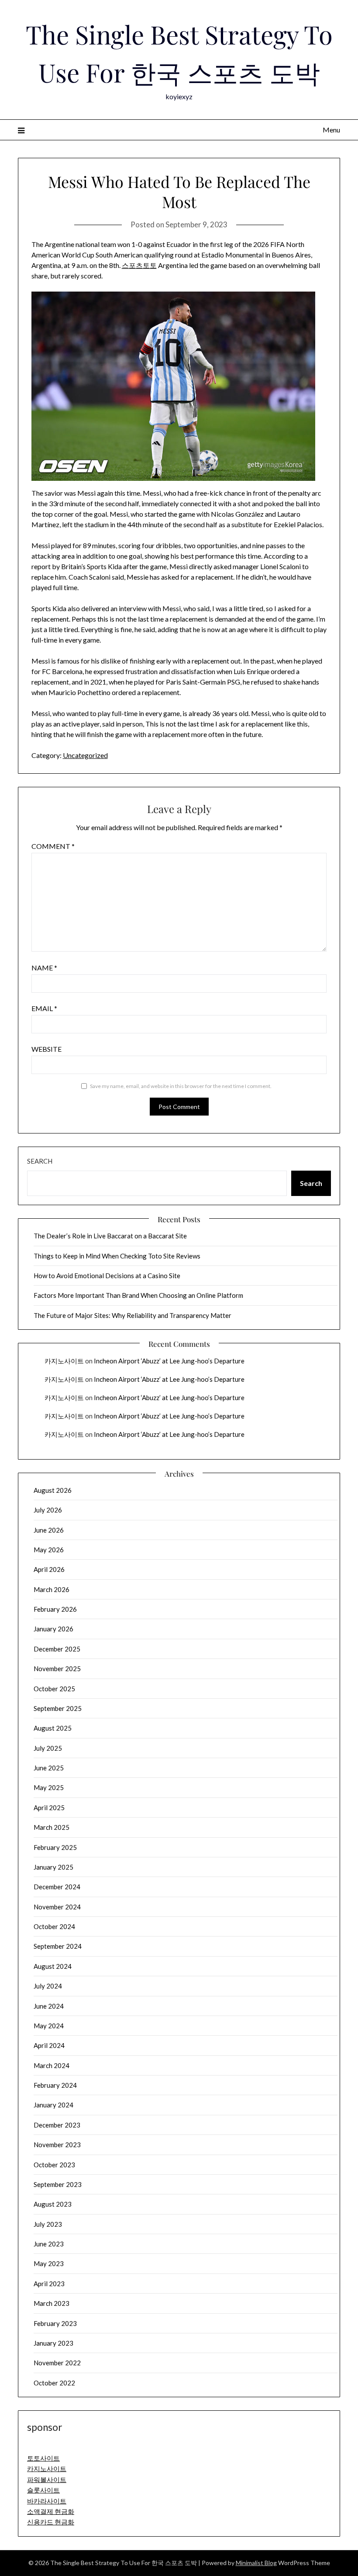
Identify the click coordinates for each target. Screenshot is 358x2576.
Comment (53, 846)
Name (44, 968)
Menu (331, 130)
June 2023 (49, 2244)
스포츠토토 (139, 265)
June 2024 (49, 2006)
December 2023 (57, 2125)
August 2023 (53, 2204)
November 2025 (57, 1669)
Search (40, 1161)
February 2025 (55, 1847)
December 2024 (57, 1887)
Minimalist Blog (256, 2563)
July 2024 (48, 1986)
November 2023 (57, 2145)
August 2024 (53, 1966)
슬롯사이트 (43, 2490)
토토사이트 (43, 2458)
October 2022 (54, 2383)
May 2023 (49, 2263)
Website (46, 1049)
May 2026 (49, 1550)
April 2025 (49, 1808)
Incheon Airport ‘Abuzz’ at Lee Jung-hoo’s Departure (169, 1361)
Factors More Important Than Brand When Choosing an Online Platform (138, 1295)
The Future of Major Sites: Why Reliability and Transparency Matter (133, 1315)
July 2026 (48, 1510)
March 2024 (52, 2065)
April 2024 (49, 2045)
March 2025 (52, 1827)
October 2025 (54, 1689)
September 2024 (58, 1946)
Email (44, 1008)
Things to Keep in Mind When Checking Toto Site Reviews (117, 1256)
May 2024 (49, 2026)
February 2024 (55, 2085)
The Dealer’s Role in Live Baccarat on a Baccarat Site (110, 1236)
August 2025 (53, 1728)
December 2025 (57, 1649)
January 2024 (53, 2105)
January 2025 (53, 1867)
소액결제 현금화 (51, 2511)
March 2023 (52, 2303)
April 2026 (49, 1569)
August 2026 (53, 1490)
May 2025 (49, 1787)
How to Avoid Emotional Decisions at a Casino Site (107, 1276)
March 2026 (52, 1589)
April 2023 (49, 2284)
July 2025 (48, 1748)
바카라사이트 (47, 2501)
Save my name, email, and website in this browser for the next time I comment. (181, 1086)
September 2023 (58, 2184)
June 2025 (49, 1768)
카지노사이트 (64, 1361)
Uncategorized (85, 755)
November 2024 (57, 1907)
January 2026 (53, 1629)
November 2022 (57, 2363)
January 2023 (53, 2343)
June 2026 (49, 1530)
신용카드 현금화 (51, 2522)
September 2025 (58, 1708)
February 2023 (55, 2323)
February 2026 (55, 1609)
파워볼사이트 (47, 2479)
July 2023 (48, 2224)
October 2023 (54, 2165)
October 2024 (54, 1926)
